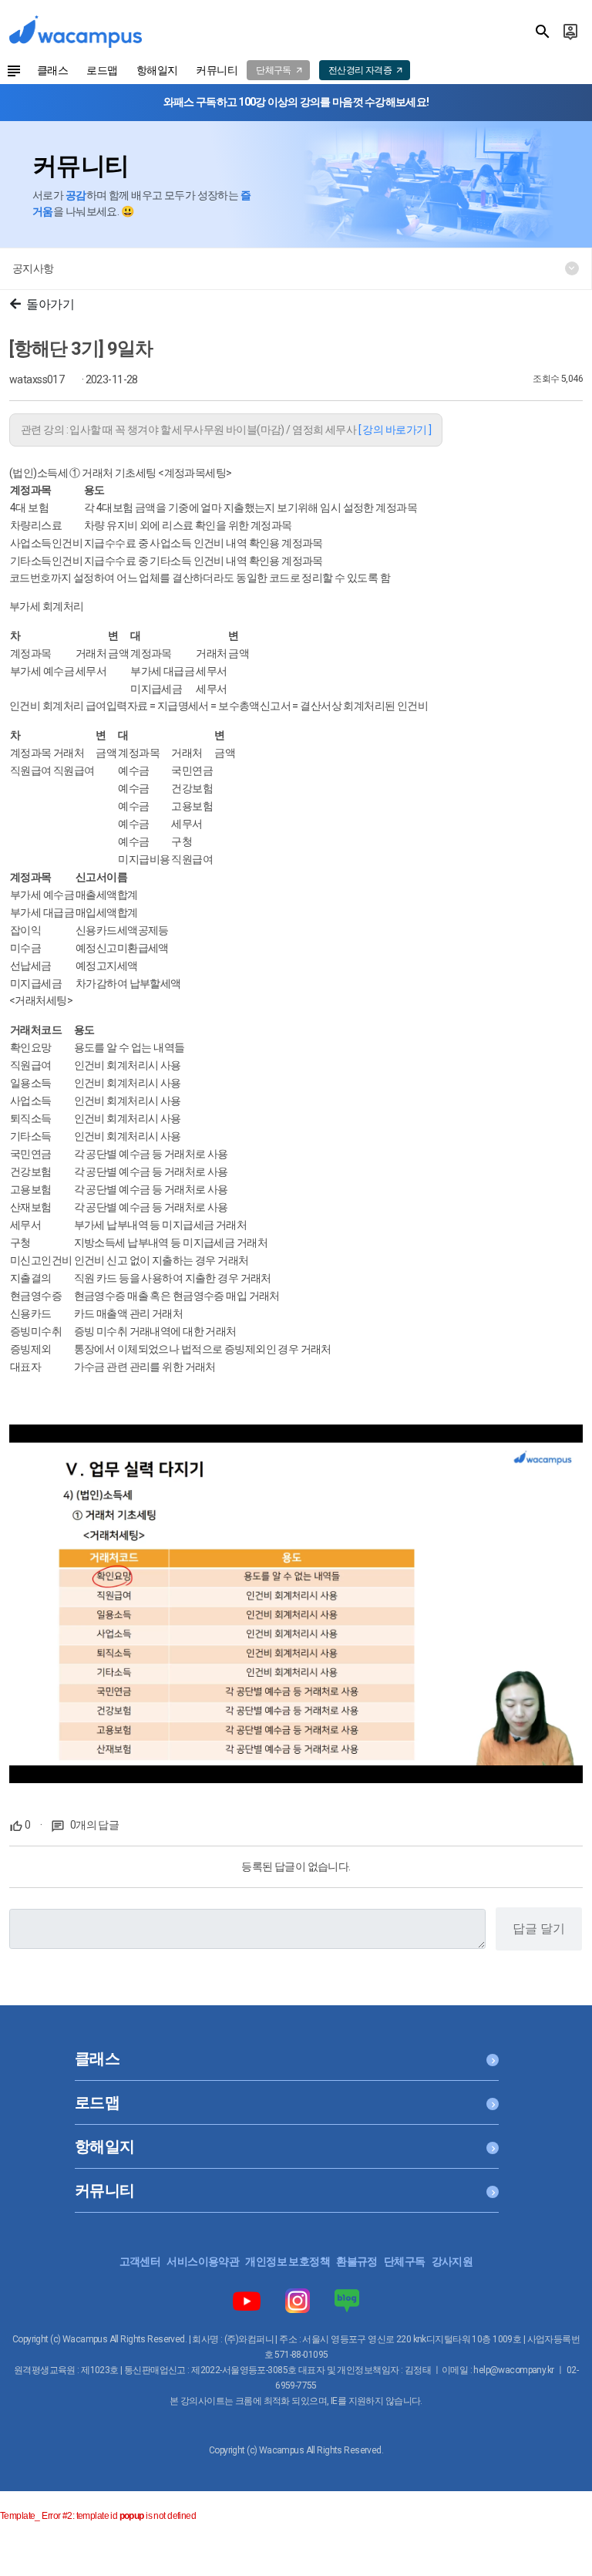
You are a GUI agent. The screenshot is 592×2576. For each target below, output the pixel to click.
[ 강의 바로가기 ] (395, 430)
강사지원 (452, 2261)
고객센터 (140, 2261)
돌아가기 (50, 304)
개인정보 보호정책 (288, 2261)
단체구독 (405, 2261)
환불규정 (357, 2261)
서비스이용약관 (203, 2261)
